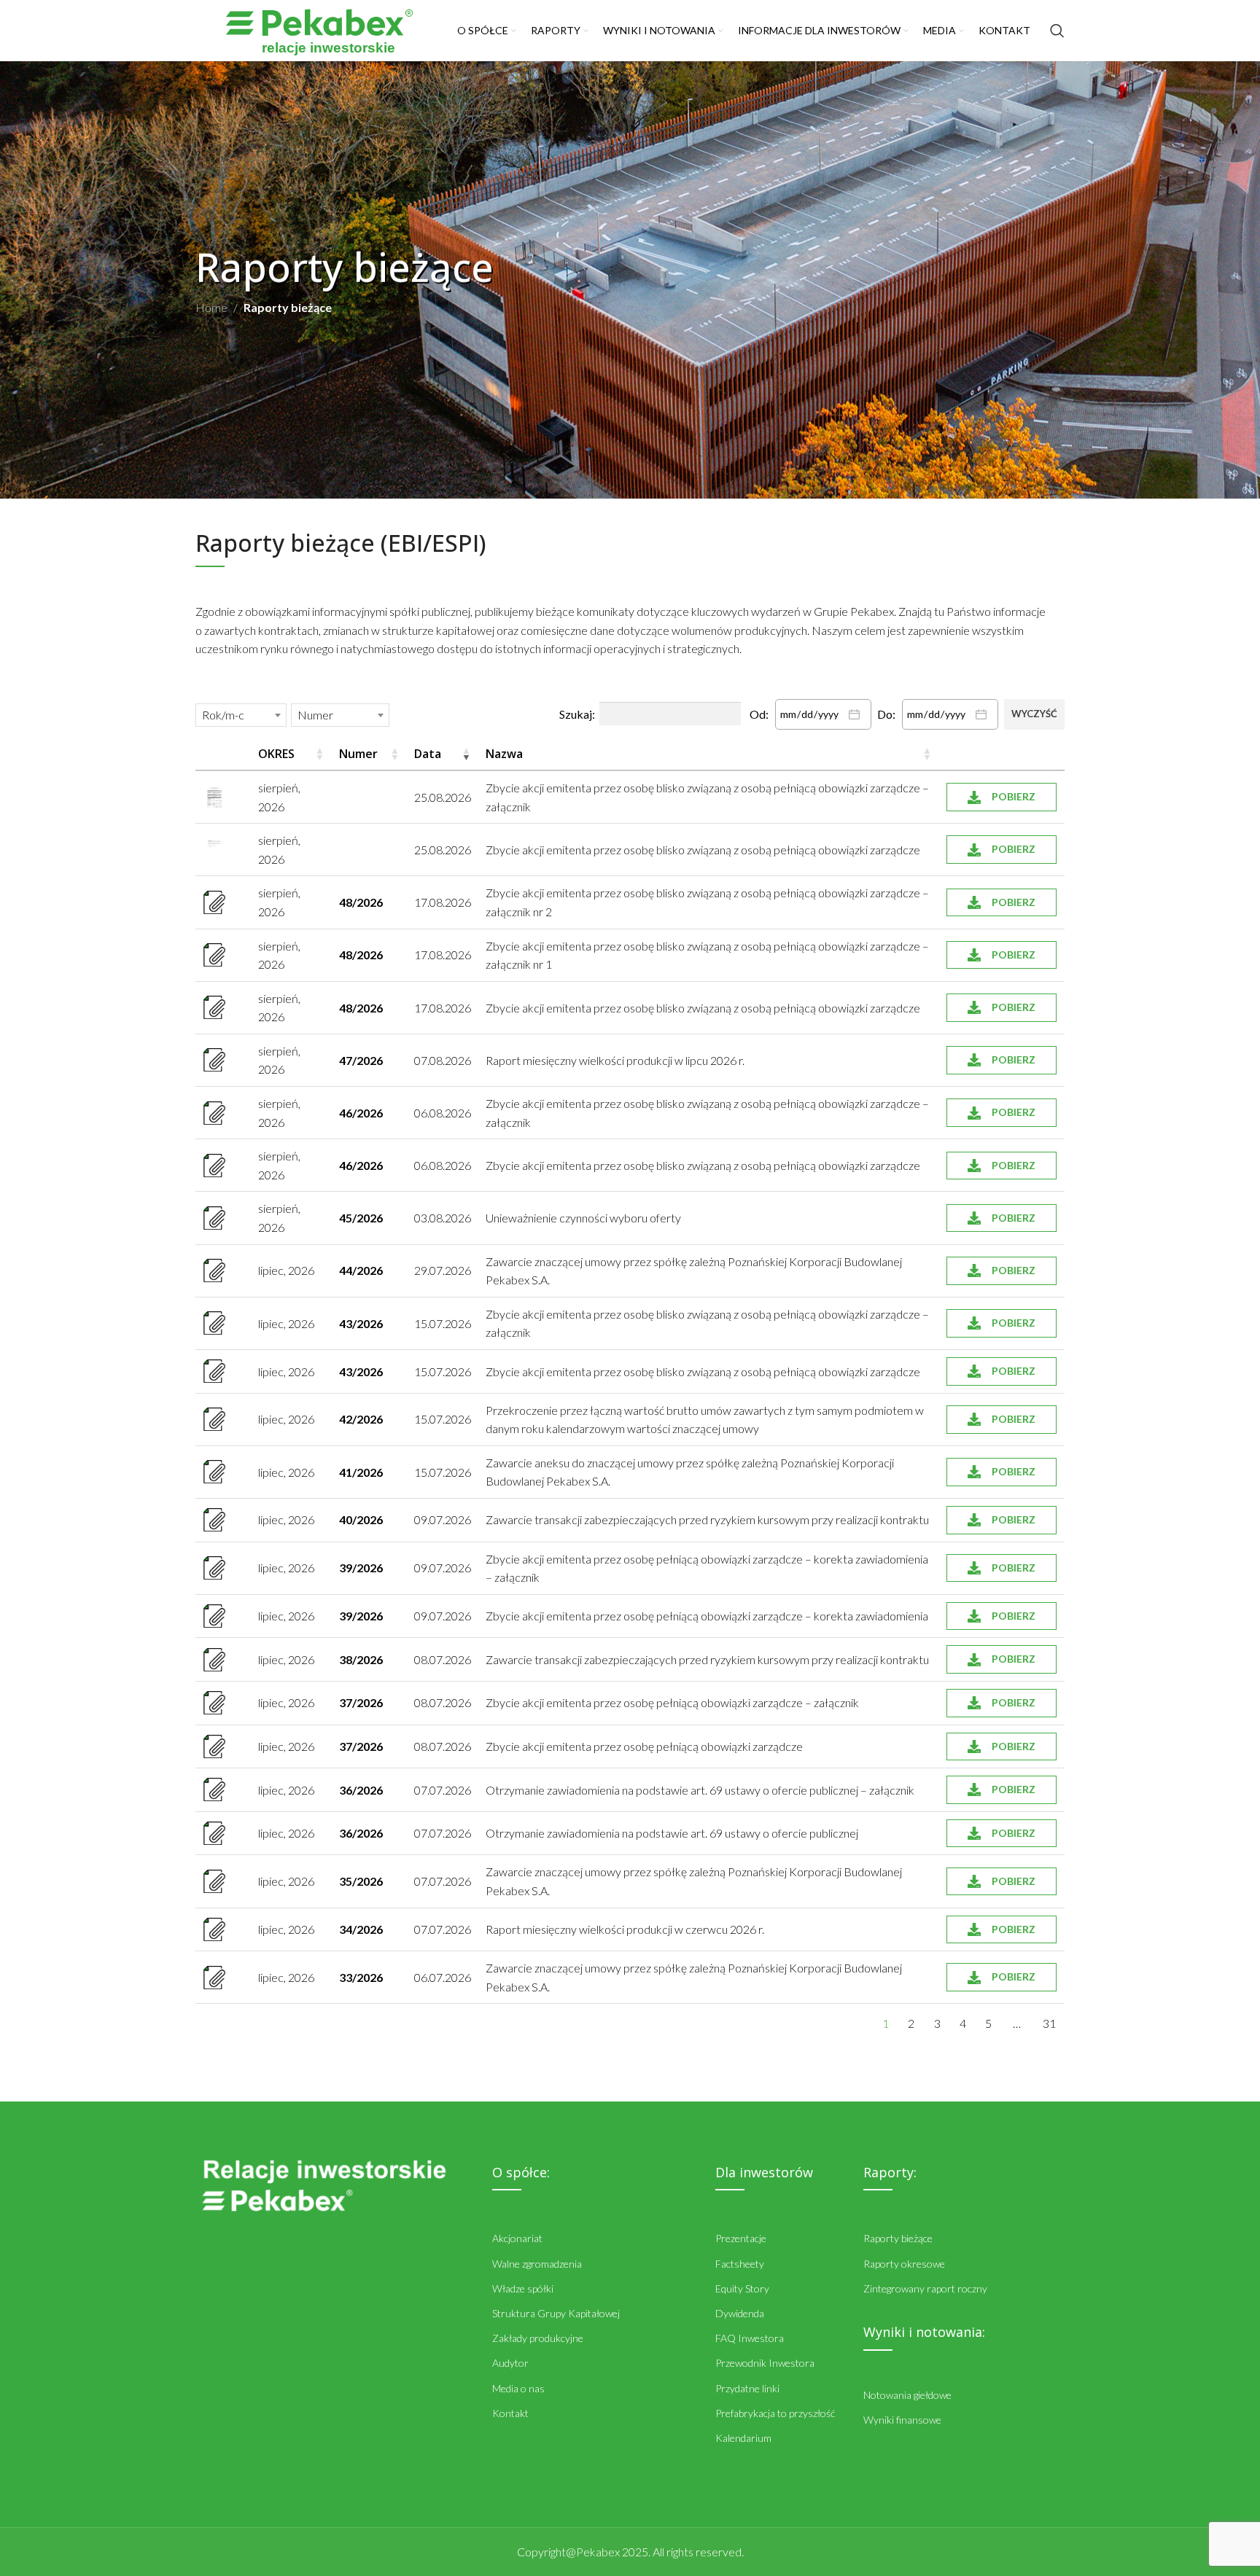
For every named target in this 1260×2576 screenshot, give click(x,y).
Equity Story (742, 2288)
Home (211, 307)
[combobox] (241, 715)
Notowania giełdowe (907, 2395)
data (428, 754)
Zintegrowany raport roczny (925, 2288)
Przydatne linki (747, 2388)
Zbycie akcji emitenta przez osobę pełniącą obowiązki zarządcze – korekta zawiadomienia (707, 1616)
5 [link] (988, 2023)
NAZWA (504, 754)
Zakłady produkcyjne (538, 2338)
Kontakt (510, 2413)
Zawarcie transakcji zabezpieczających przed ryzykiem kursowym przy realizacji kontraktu (707, 1519)
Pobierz (1014, 796)
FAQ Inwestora (750, 2338)
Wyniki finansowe (902, 2420)
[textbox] (227, 715)
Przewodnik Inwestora (765, 2363)
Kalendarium (743, 2438)
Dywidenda (740, 2313)
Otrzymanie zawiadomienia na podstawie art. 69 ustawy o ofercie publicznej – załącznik (700, 1790)
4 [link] (963, 2023)
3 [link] (937, 2023)
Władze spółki (523, 2288)
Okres (276, 754)
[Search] (1057, 31)
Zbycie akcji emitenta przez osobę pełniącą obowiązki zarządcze (644, 1746)
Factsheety (740, 2264)
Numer (358, 754)
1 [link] (886, 2023)
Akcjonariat (517, 2238)
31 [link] (1049, 2023)
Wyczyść (1034, 714)
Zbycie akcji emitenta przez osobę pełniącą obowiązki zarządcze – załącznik (672, 1702)
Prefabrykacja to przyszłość (775, 2413)
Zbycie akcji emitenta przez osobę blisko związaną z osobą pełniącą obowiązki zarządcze (703, 850)
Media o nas (518, 2388)
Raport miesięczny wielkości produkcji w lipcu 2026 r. (615, 1060)
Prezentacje (741, 2238)
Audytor (510, 2363)
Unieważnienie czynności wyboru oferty (583, 1218)
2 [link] (911, 2023)
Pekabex (598, 2552)
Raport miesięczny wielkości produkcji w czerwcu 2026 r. (625, 1929)
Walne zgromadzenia (537, 2264)
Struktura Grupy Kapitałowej (556, 2313)
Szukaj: (577, 714)
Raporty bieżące (898, 2238)
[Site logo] (319, 29)
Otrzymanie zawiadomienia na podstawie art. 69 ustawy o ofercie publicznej (672, 1833)
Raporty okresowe (904, 2264)
